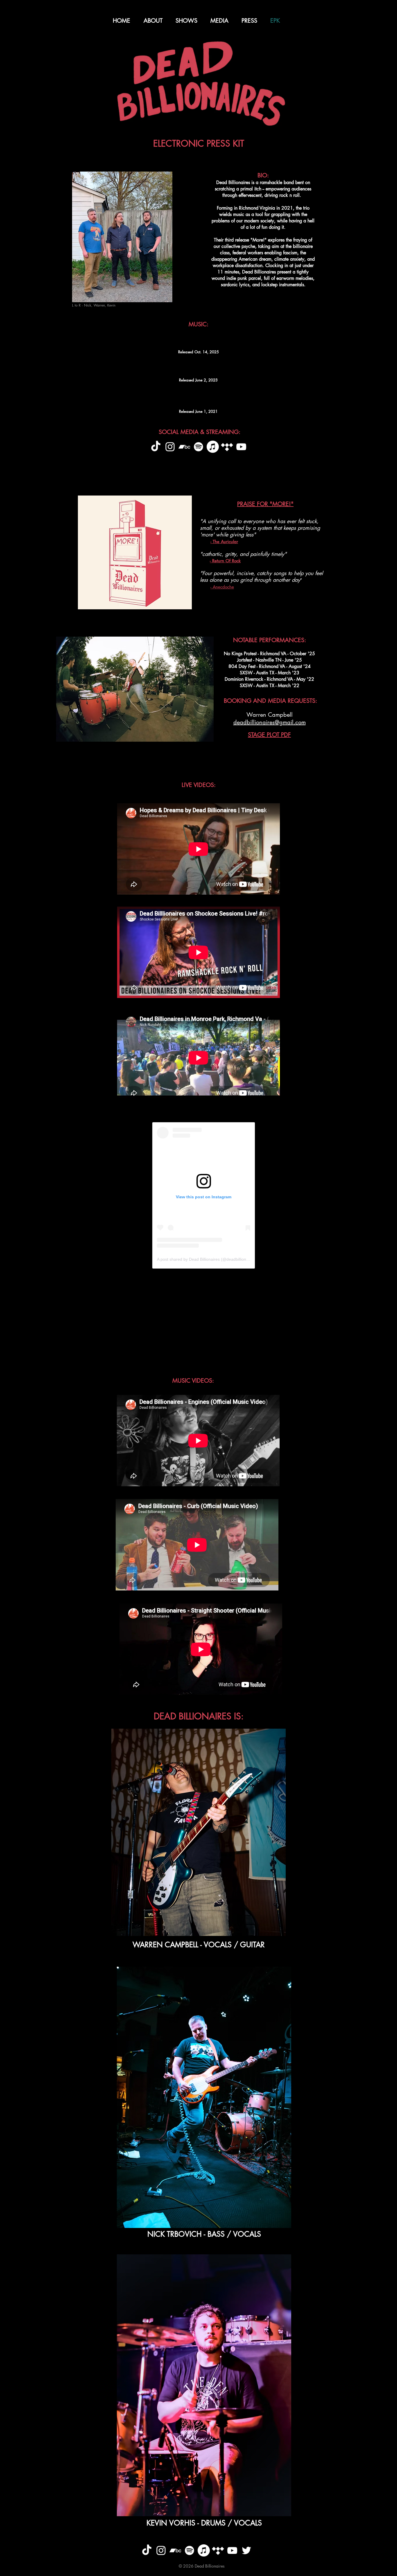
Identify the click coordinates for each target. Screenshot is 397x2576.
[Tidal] (227, 447)
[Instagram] (170, 447)
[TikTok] (156, 447)
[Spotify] (199, 447)
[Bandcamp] (184, 447)
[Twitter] (246, 2550)
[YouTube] (241, 447)
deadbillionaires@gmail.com (270, 722)
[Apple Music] (213, 447)
